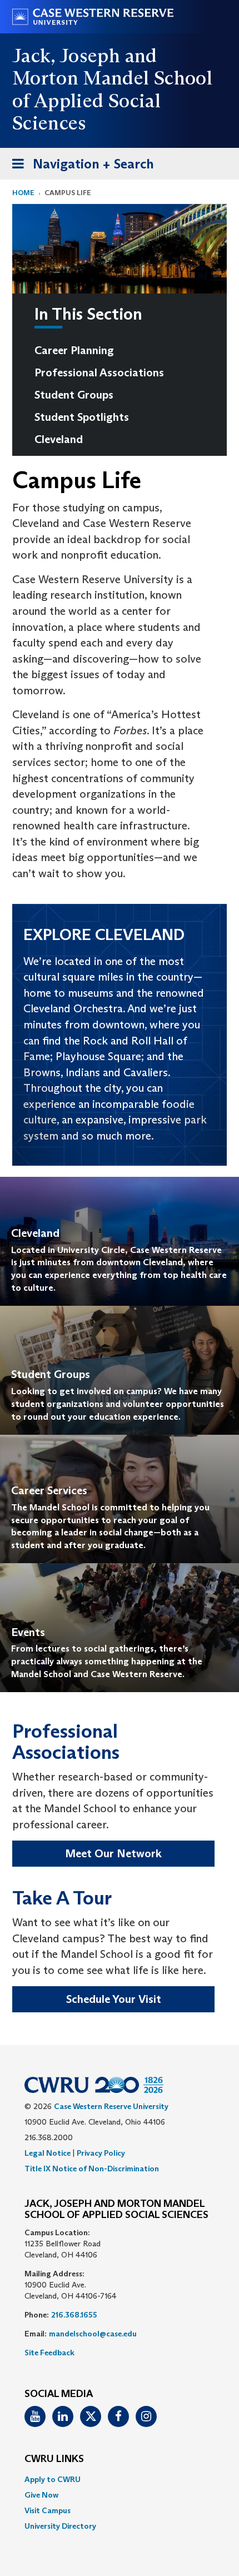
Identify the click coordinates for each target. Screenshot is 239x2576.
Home (23, 193)
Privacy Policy (101, 2153)
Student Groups (74, 395)
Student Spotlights (82, 417)
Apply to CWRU (53, 2479)
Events (28, 1632)
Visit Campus (48, 2510)
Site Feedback (49, 2353)
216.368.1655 (74, 2315)
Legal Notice (48, 2153)
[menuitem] (114, 350)
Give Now (41, 2495)
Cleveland (59, 439)
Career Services (49, 1490)
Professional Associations (99, 372)
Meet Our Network (113, 1853)
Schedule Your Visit (114, 1999)
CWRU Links (54, 2459)
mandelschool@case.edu (93, 2334)
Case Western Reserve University (111, 2106)
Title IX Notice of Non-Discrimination (92, 2169)
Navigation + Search (79, 167)
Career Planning (74, 350)
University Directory (60, 2526)
